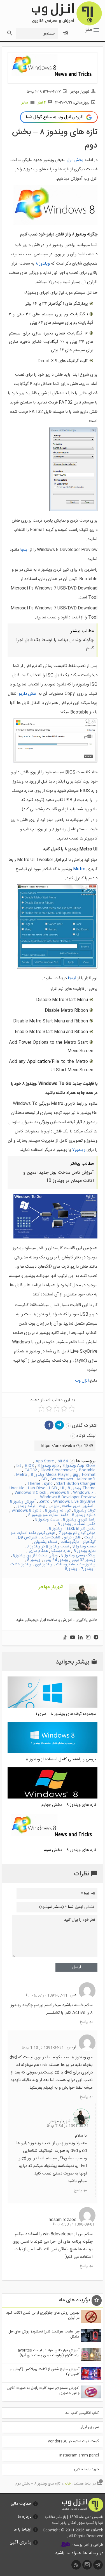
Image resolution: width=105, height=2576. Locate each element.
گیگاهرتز (89, 1542)
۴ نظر (42, 103)
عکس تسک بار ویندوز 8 (77, 1524)
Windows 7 (83, 1493)
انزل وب (66, 13)
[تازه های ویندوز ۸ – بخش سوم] (53, 1843)
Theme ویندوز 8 (82, 1488)
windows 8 (60, 1493)
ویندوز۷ (79, 1150)
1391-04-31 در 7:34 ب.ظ (68, 2126)
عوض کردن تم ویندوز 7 (77, 1533)
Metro (79, 869)
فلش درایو (72, 1538)
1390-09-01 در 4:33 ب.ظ (73, 2224)
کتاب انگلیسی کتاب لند (82, 2413)
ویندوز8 (71, 1569)
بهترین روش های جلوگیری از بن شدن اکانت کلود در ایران (43, 2315)
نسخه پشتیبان (46, 1542)
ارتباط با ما (22, 2530)
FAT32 (31, 1470)
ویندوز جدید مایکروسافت (76, 1565)
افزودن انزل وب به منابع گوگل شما (55, 117)
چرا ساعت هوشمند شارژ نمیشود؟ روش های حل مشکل (44, 2334)
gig (75, 1475)
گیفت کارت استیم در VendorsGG (73, 2441)
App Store (45, 1461)
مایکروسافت (70, 1542)
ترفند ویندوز (26, 1506)
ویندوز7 (87, 1569)
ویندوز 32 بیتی (84, 1560)
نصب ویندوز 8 (84, 1547)
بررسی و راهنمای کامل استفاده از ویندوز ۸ (61, 1759)
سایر (25, 103)
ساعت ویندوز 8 (47, 1520)
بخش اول (75, 160)
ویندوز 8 (34, 1560)
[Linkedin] (80, 1638)
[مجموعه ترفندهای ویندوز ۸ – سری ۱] (53, 1707)
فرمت (89, 1538)
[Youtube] (73, 1638)
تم (69, 1511)
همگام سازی (38, 1551)
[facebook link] (49, 1425)
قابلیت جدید (51, 1538)
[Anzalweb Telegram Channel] (66, 31)
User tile (17, 1488)
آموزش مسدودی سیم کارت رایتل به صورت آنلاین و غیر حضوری (43, 2391)
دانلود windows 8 (27, 1511)
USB (53, 1488)
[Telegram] (96, 1638)
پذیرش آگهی (20, 2542)
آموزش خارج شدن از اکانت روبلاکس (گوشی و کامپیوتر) (45, 2372)
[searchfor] (9, 32)
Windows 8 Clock (30, 1493)
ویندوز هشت (21, 1565)
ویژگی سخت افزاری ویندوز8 (35, 1556)
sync (48, 1484)
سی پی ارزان (89, 2427)
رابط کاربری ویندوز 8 (79, 1520)
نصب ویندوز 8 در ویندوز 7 (48, 1547)
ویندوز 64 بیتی (56, 1560)
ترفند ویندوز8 (85, 1511)
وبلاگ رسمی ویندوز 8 (78, 1556)
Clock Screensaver (58, 1470)
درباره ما (25, 2517)
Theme (34, 1484)
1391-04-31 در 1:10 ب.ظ (43, 2048)
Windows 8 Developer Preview (68, 1497)
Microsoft (86, 1479)
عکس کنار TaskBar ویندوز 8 (72, 1529)
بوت (42, 1506)
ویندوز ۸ (43, 264)
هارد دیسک (61, 1551)
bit (19, 1466)
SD (44, 1479)
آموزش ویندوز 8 (23, 1502)
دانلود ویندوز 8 (84, 1515)
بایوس (54, 1506)
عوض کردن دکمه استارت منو (33, 1533)
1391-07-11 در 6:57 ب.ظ (46, 1995)
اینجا (24, 550)
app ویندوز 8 (48, 1466)
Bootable (87, 1470)
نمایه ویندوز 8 (85, 1551)
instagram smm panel (79, 2455)
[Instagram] (88, 1638)
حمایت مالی (21, 2504)
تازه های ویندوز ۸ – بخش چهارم (69, 1805)
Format (89, 1475)
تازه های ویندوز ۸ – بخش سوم (70, 1850)
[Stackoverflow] (65, 1638)
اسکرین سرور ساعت (78, 1506)
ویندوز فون (44, 1565)
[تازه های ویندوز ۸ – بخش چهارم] (53, 1798)
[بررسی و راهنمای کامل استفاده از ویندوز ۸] (53, 1752)
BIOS (29, 1466)
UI (62, 1488)
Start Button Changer (76, 1484)
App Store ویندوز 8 (79, 1466)
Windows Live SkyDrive (74, 1502)
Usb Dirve (37, 1488)
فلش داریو (27, 694)
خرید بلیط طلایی (86, 2469)
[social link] (98, 2566)
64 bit (63, 1461)
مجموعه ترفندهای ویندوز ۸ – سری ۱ (66, 1714)
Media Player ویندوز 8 (50, 1475)
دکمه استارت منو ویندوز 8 (48, 1515)
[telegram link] (59, 1425)
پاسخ (84, 2021)
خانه (68, 2484)
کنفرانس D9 (28, 1538)
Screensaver (62, 1479)
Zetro (44, 1502)
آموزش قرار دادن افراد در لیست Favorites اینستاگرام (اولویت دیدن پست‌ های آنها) (48, 2353)
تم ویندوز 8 (54, 1511)
